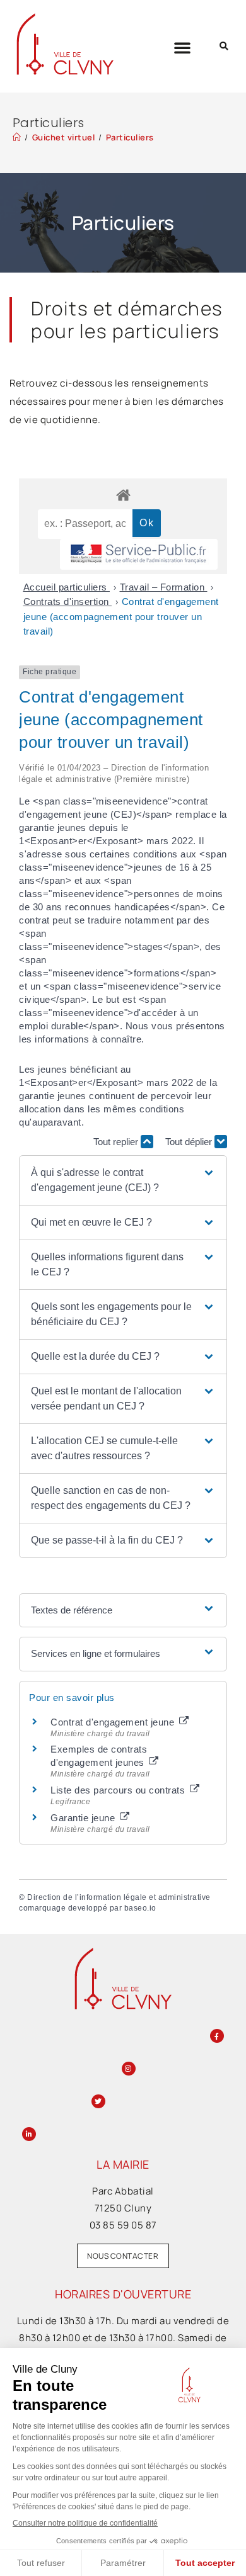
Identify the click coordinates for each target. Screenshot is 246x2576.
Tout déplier (190, 1142)
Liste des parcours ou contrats (119, 1790)
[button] (183, 47)
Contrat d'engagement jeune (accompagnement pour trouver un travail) (121, 616)
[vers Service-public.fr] (139, 554)
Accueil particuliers (67, 587)
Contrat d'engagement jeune (114, 1722)
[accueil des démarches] (123, 494)
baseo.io (140, 1908)
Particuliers (130, 137)
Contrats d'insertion (68, 602)
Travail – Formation (164, 587)
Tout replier (117, 1142)
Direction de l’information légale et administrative (119, 1897)
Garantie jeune (84, 1818)
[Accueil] (17, 137)
